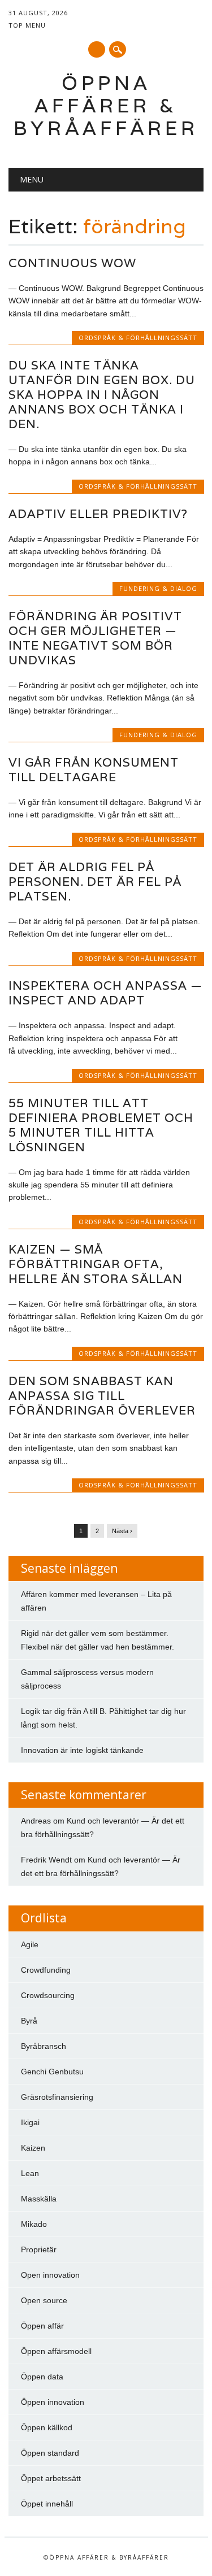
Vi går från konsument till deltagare (94, 770)
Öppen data (42, 2377)
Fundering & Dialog (158, 588)
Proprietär (39, 2249)
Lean (30, 2173)
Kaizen (33, 2148)
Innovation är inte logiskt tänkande (82, 1750)
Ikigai (30, 2122)
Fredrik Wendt (46, 1860)
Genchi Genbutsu (52, 2072)
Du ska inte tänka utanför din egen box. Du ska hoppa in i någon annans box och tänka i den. (102, 395)
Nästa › (122, 1531)
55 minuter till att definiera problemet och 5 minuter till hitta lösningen (101, 1125)
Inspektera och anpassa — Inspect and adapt (105, 993)
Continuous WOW (72, 263)
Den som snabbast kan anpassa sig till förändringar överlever (102, 1396)
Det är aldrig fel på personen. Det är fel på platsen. (95, 882)
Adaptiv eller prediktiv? (98, 514)
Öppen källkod (47, 2427)
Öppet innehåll (47, 2504)
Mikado (34, 2224)
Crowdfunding (46, 1970)
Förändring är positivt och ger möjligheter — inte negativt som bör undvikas (95, 638)
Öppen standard (50, 2453)
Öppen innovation (53, 2402)
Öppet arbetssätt (51, 2478)
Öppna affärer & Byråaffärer (106, 105)
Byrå (29, 2021)
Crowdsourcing (48, 1995)
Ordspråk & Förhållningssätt (138, 338)
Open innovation (50, 2275)
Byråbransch (44, 2046)
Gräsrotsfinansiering (57, 2097)
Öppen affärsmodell (56, 2351)
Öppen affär (42, 2326)
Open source (44, 2300)
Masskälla (39, 2199)
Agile (30, 1944)
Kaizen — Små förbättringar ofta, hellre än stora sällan (96, 1264)
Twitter (97, 49)
